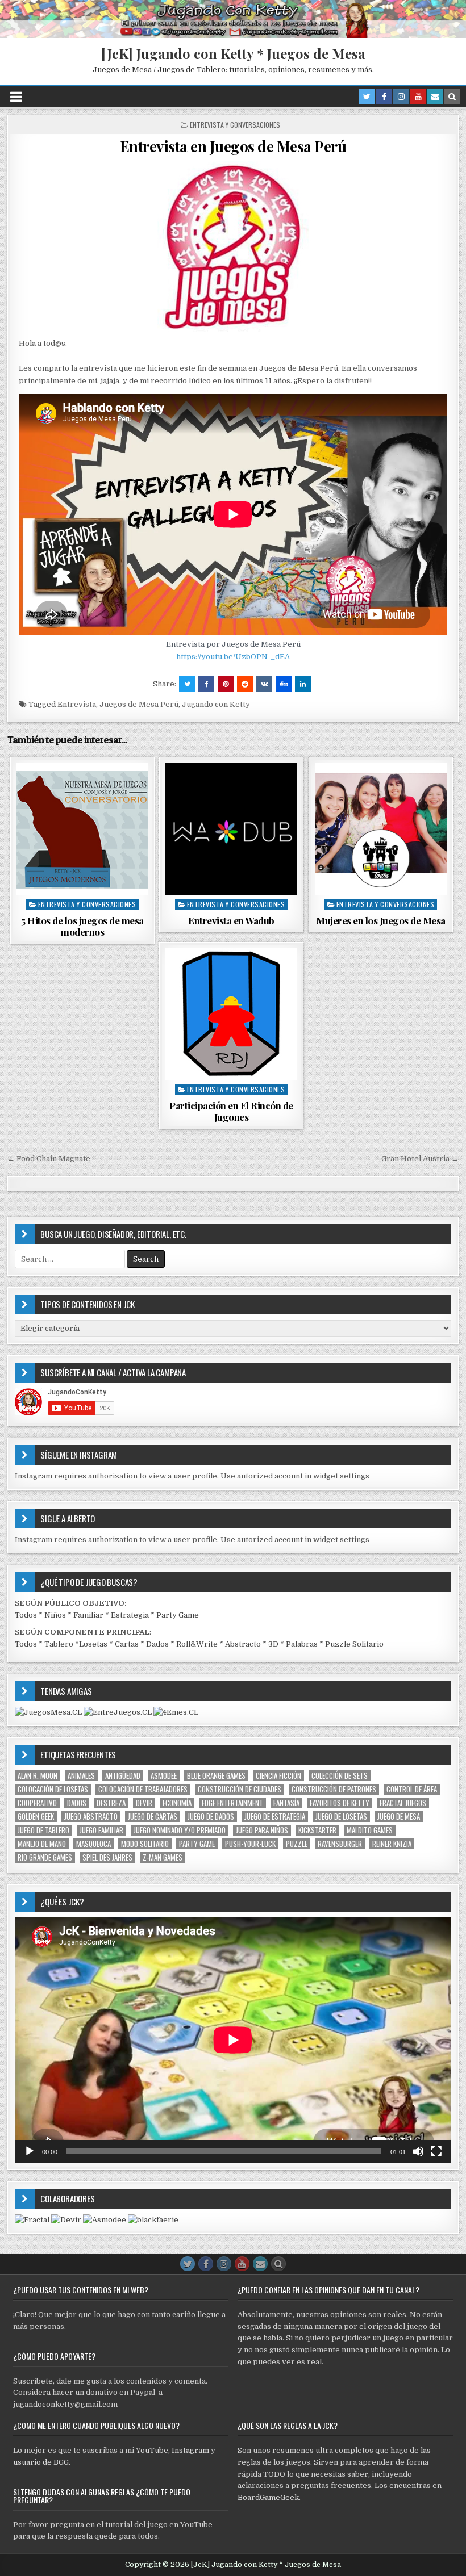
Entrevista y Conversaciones (235, 125)
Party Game (178, 1615)
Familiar (88, 1615)
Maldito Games (370, 1830)
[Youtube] (418, 97)
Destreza (111, 1803)
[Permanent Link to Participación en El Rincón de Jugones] (231, 1014)
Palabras (302, 1644)
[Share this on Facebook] (206, 684)
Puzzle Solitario (354, 1644)
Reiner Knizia (392, 1844)
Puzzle (297, 1844)
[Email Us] (435, 97)
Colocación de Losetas (53, 1789)
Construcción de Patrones (334, 1789)
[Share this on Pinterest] (226, 684)
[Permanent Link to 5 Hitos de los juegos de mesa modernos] (82, 829)
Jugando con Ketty (216, 704)
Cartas (127, 1644)
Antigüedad (123, 1776)
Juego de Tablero (43, 1830)
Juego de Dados (211, 1817)
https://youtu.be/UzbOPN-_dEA (233, 657)
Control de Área (412, 1789)
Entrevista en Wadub (231, 920)
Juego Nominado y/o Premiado (180, 1830)
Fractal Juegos (403, 1803)
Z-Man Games (163, 1857)
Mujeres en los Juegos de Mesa (381, 920)
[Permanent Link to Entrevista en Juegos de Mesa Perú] (233, 246)
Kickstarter (317, 1830)
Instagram (190, 2450)
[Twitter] (367, 97)
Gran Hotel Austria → (420, 1159)
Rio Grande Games (45, 1857)
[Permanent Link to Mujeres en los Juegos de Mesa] (381, 829)
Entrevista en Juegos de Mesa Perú (233, 146)
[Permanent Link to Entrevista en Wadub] (231, 829)
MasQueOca (93, 1844)
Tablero (59, 1644)
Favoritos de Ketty (340, 1803)
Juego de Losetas (341, 1817)
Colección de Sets (340, 1776)
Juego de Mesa (399, 1817)
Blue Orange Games (216, 1776)
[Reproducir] (30, 2151)
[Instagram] (401, 97)
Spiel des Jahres (107, 1857)
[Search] (452, 97)
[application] (233, 2040)
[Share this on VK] (264, 684)
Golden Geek (36, 1817)
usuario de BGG (41, 2462)
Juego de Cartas (153, 1817)
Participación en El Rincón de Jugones (231, 1111)
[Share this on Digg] (284, 684)
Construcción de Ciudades (240, 1789)
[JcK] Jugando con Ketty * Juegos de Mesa (233, 53)
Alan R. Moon (38, 1776)
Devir (144, 1803)
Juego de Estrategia (275, 1817)
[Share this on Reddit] (245, 684)
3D (273, 1644)
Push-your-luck (250, 1844)
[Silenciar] (418, 2151)
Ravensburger (340, 1844)
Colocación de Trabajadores (143, 1789)
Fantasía (286, 1803)
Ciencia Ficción (278, 1776)
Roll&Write (197, 1644)
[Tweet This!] (187, 684)
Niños (55, 1615)
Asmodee (164, 1776)
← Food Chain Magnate (49, 1159)
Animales (81, 1776)
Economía (177, 1803)
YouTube (152, 2450)
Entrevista (77, 704)
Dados (157, 1644)
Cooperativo (37, 1803)
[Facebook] (384, 97)
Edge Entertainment (232, 1803)
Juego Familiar (101, 1830)
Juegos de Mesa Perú (139, 704)
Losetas (93, 1644)
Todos (26, 1615)
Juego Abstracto (91, 1817)
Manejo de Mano (42, 1844)
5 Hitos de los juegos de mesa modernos (82, 926)
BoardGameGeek (268, 2497)
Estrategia (130, 1615)
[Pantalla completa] (436, 2151)
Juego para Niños (262, 1830)
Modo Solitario (145, 1844)
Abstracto (243, 1644)
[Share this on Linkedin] (303, 684)
